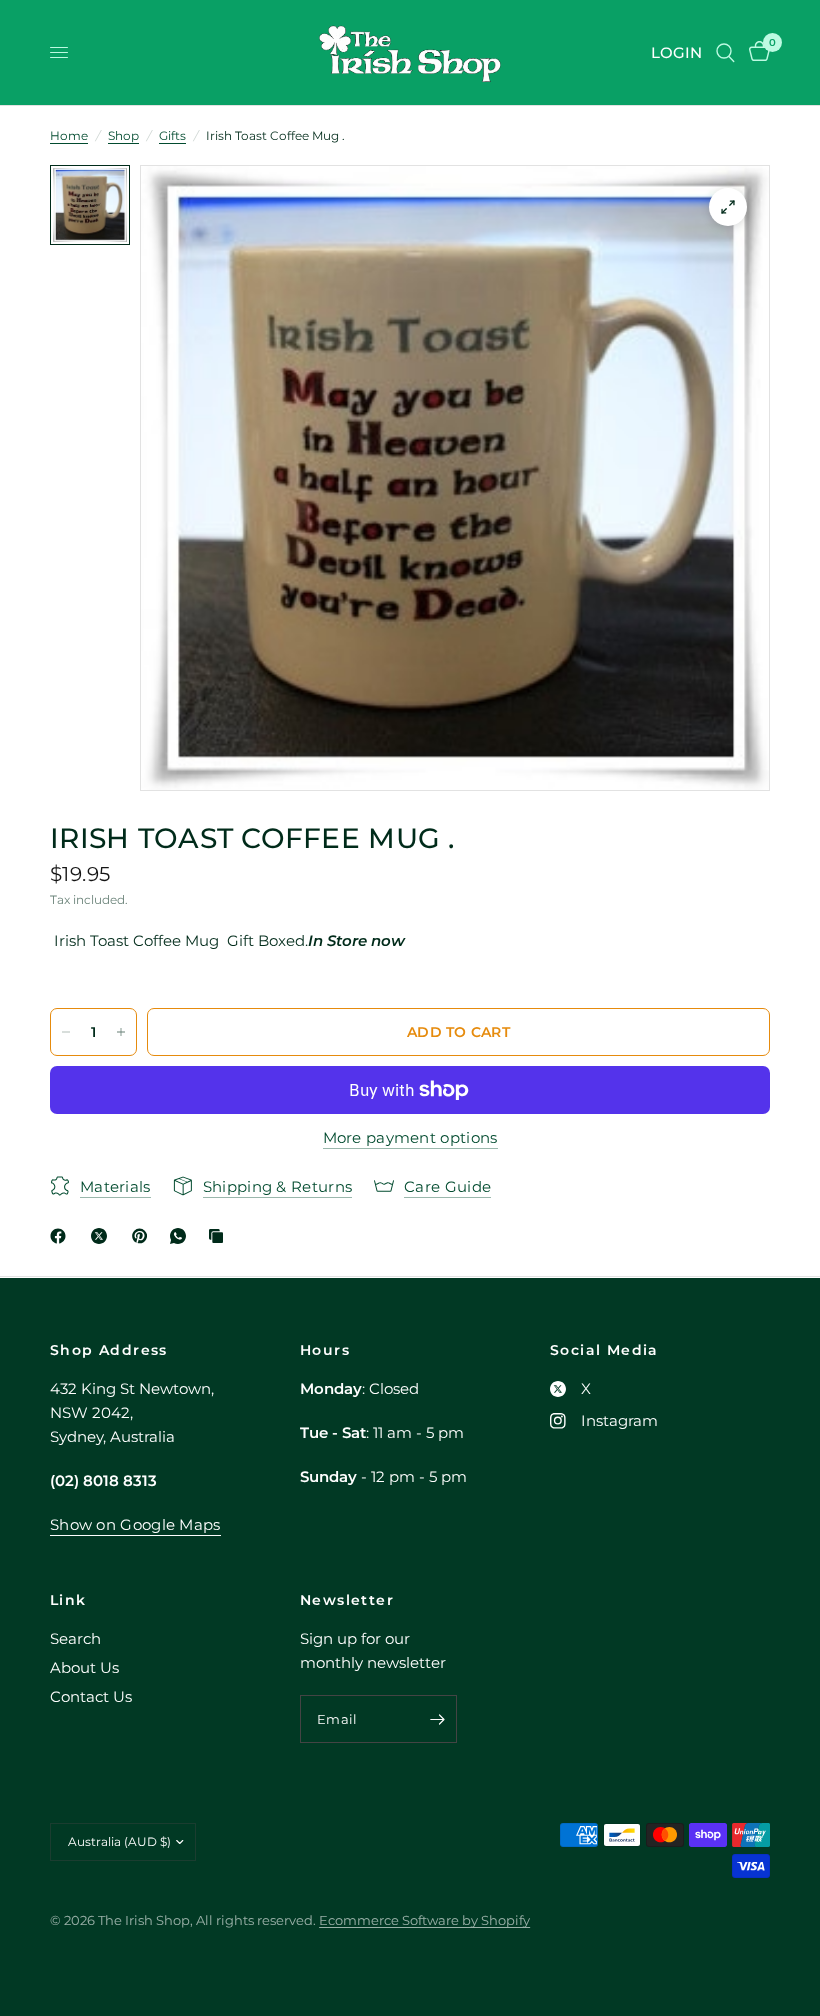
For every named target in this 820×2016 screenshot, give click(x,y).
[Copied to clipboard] (220, 1236)
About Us (84, 1667)
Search (75, 1638)
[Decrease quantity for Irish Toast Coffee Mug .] (66, 1032)
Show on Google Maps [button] (135, 1524)
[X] (103, 1236)
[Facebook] (62, 1236)
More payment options (410, 1137)
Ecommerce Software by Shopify (424, 1920)
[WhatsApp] (182, 1236)
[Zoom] (728, 207)
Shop (123, 135)
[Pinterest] (144, 1236)
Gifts (172, 135)
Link (68, 1600)
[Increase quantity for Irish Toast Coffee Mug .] (121, 1032)
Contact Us (91, 1696)
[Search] (725, 52)
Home (69, 135)
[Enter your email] (437, 1719)
